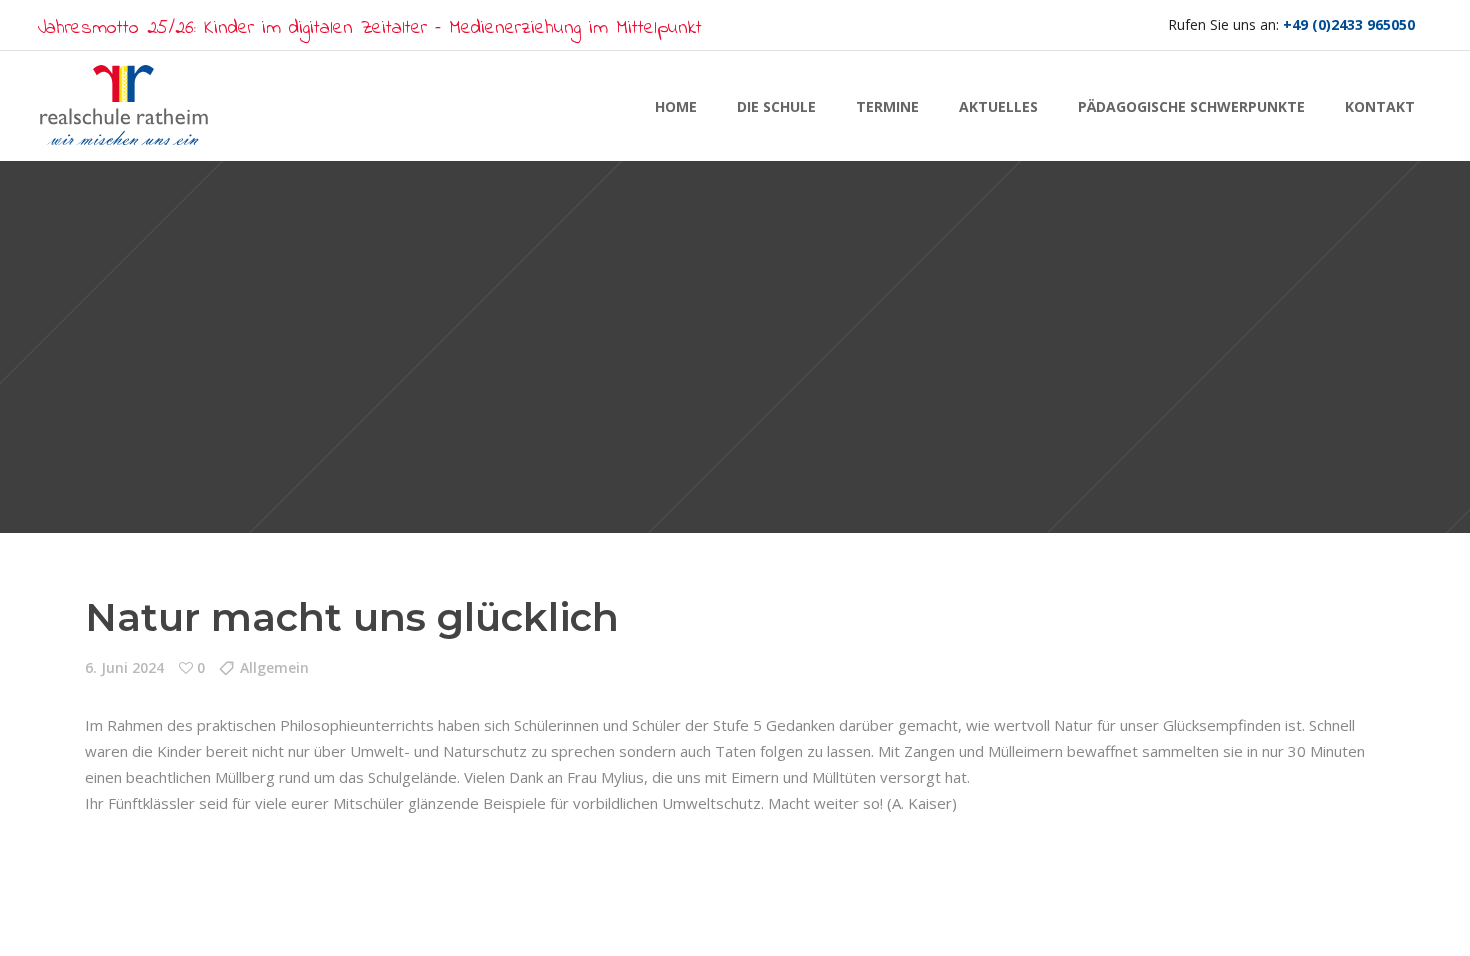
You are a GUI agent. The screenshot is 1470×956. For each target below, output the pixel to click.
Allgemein (274, 667)
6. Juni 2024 (124, 667)
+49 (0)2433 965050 (1349, 24)
